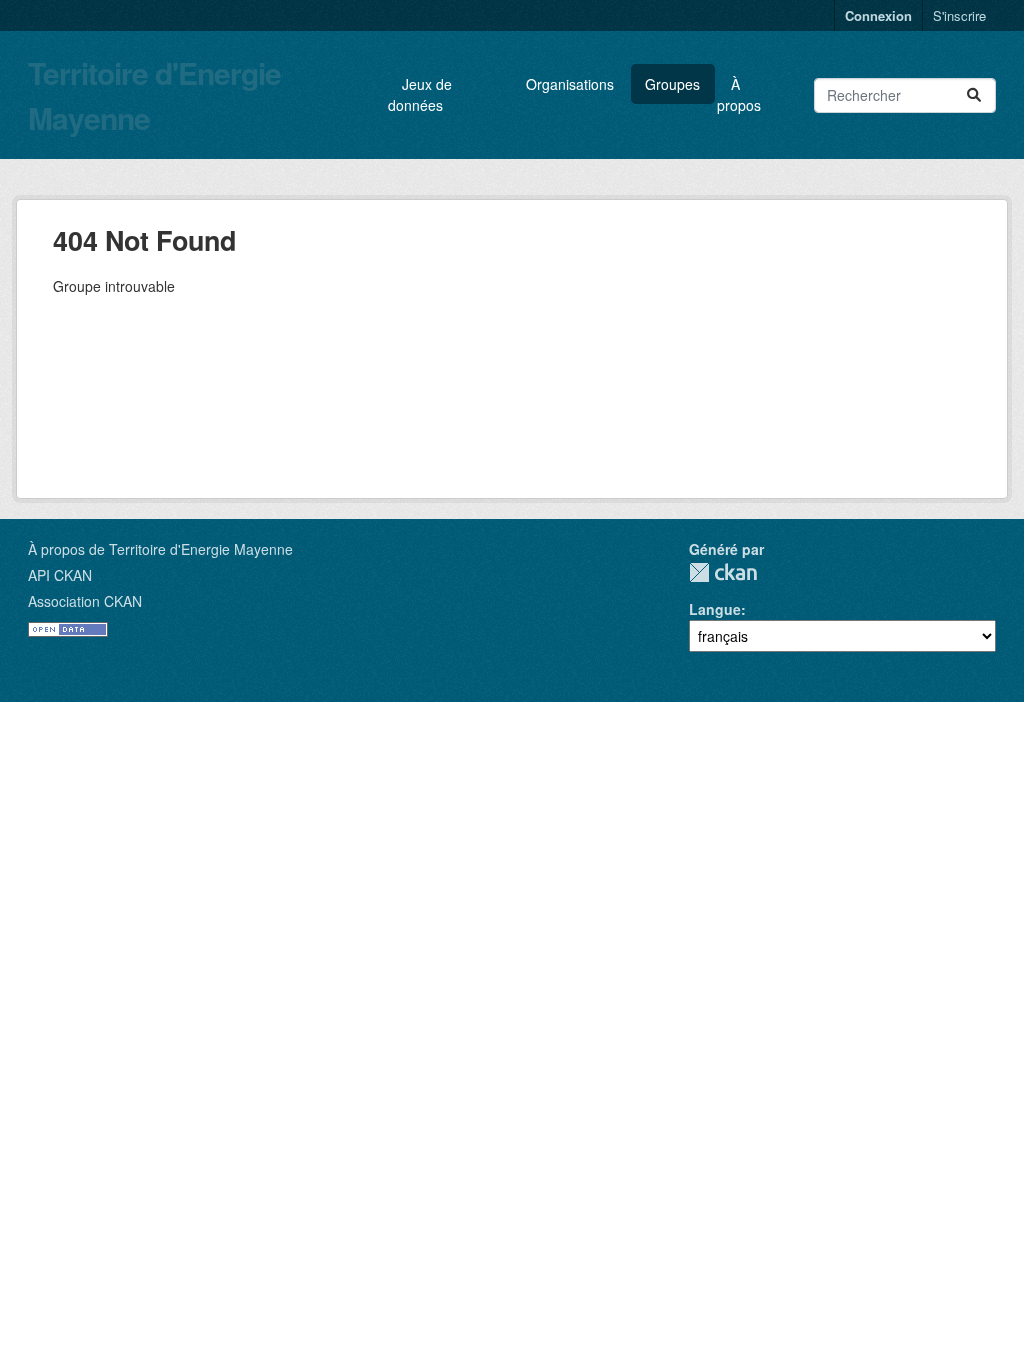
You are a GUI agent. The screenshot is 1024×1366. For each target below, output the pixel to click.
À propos (739, 94)
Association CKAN (85, 601)
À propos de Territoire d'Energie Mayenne (160, 549)
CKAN (723, 572)
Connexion (878, 15)
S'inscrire (959, 15)
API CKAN (60, 575)
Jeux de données (420, 94)
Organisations (570, 84)
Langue (715, 609)
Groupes (672, 84)
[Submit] (974, 95)
